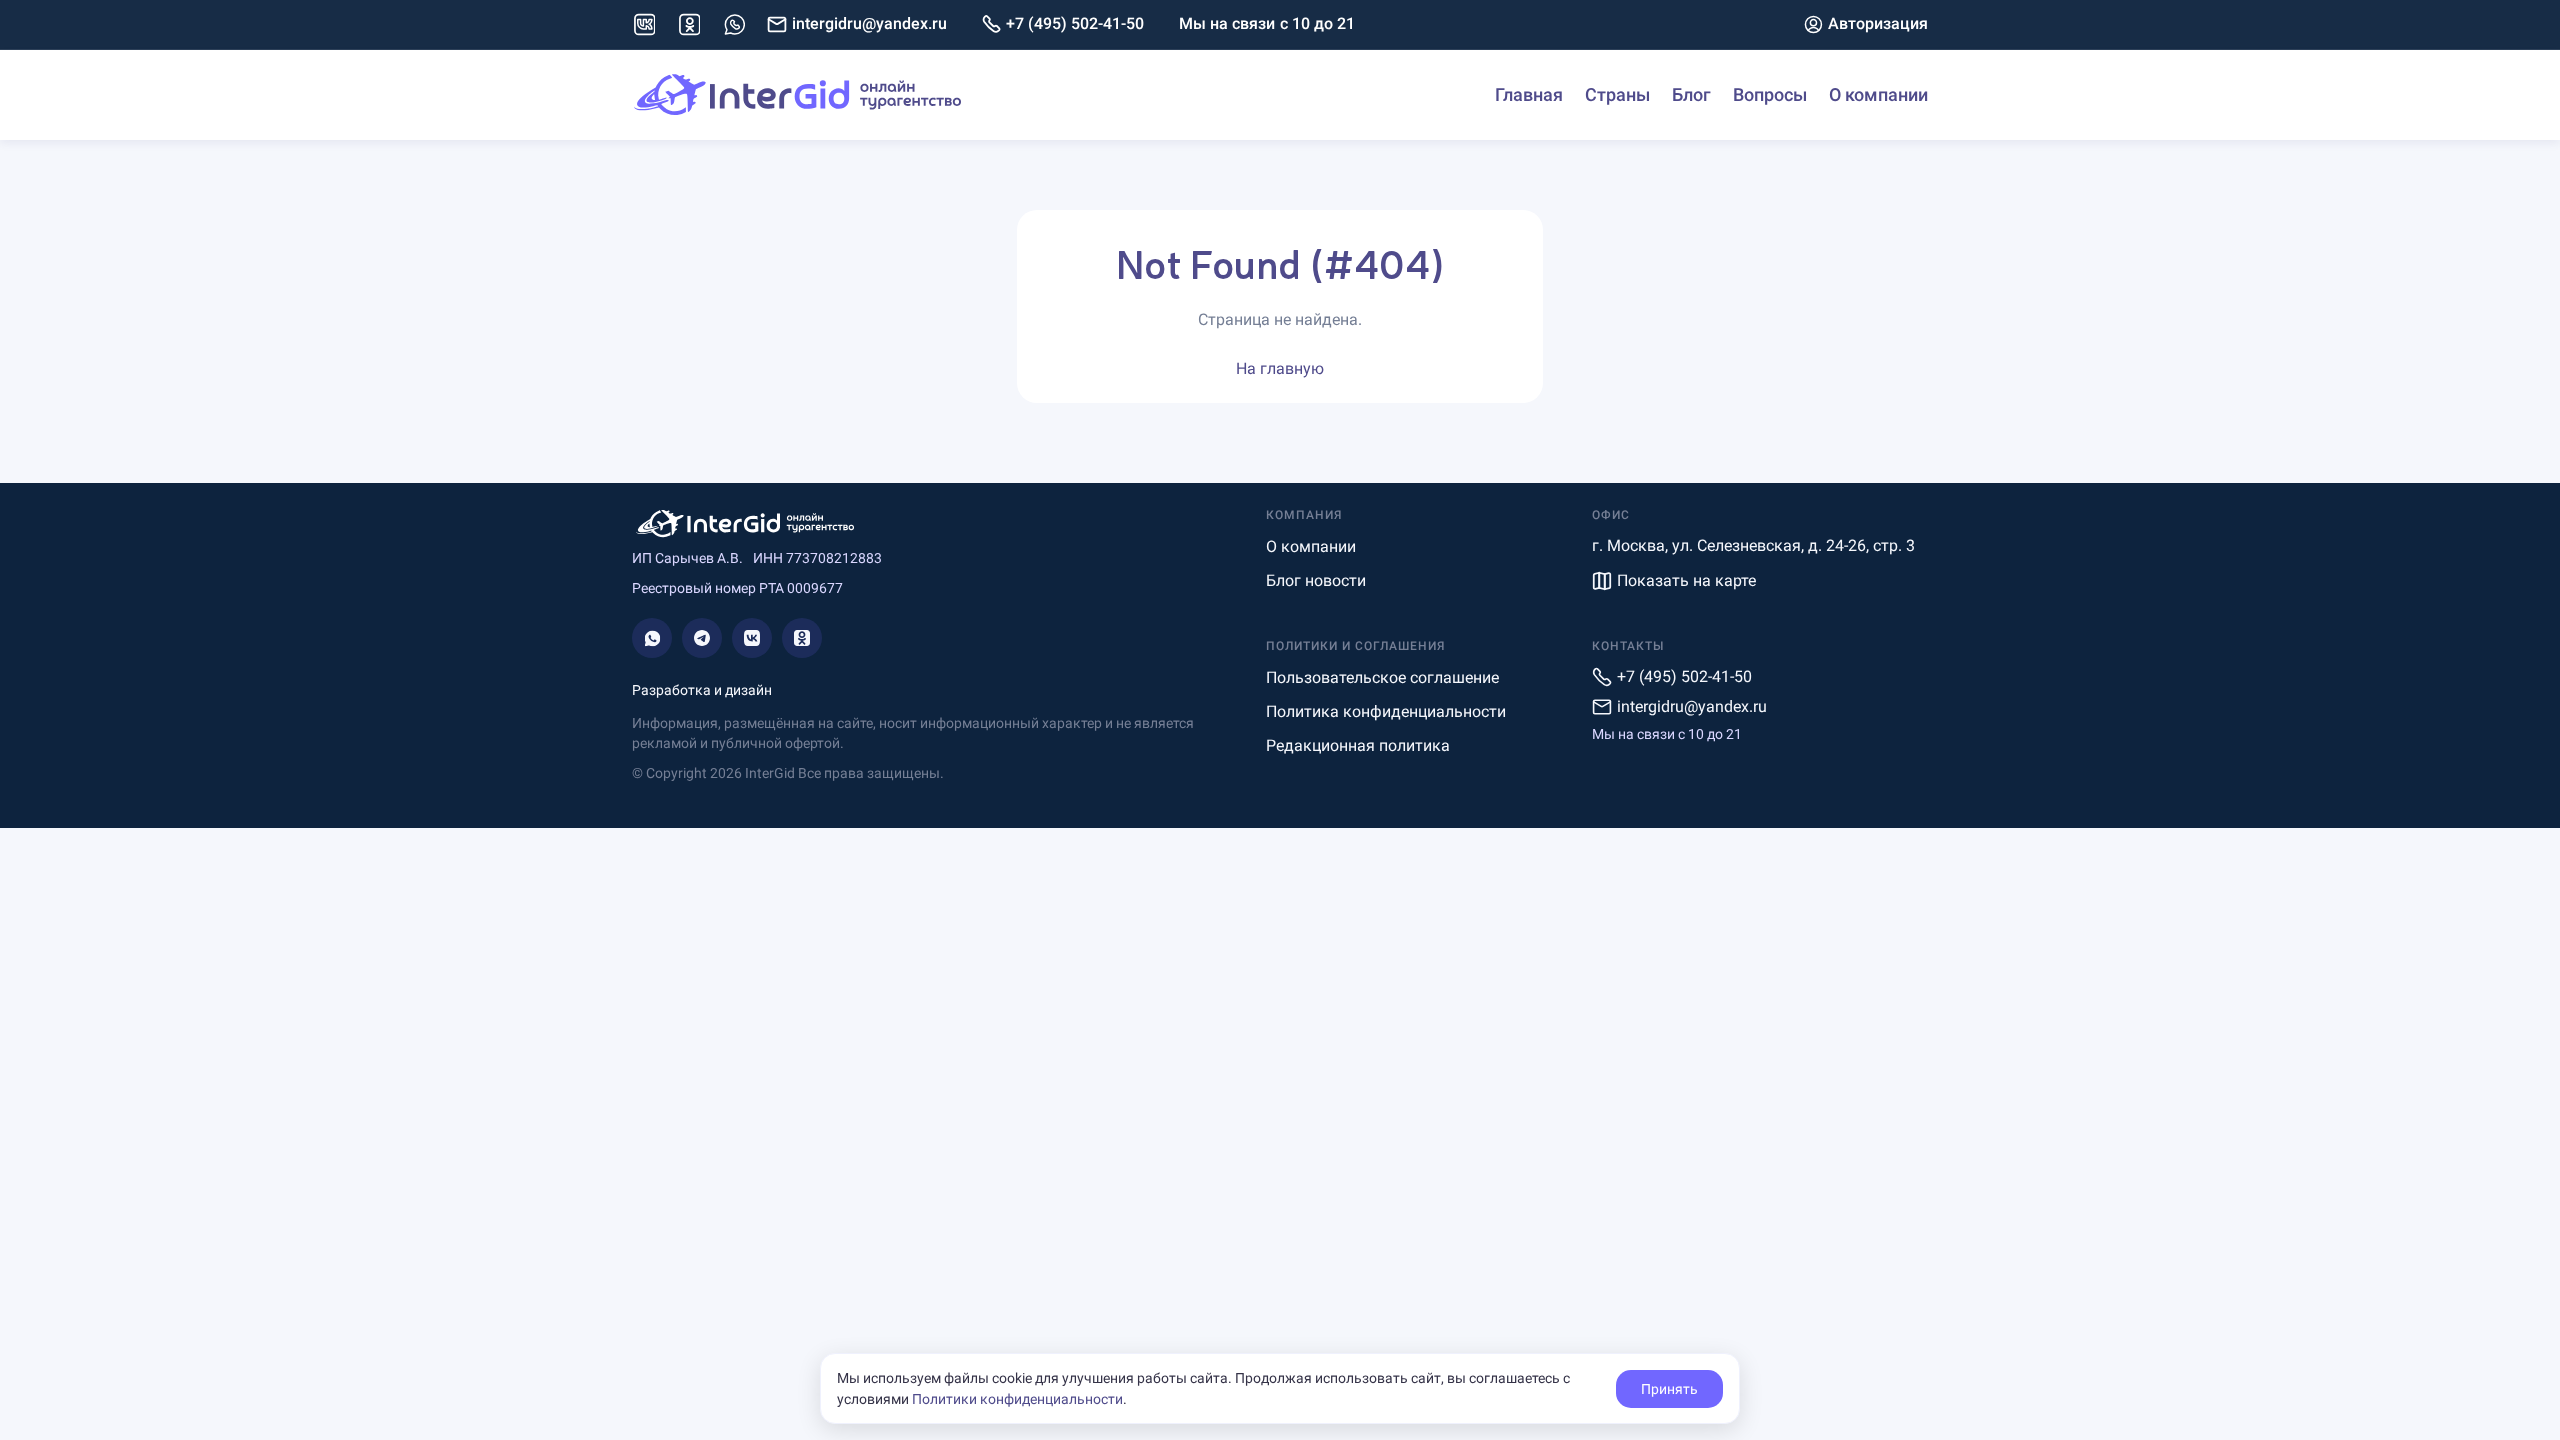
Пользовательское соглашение (1382, 677)
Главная (1529, 94)
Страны (1617, 94)
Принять (1669, 1389)
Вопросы (1770, 94)
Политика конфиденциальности (1386, 711)
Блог (1691, 94)
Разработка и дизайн (702, 690)
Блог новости (1316, 580)
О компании (1878, 94)
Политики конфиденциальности (1017, 1399)
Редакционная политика (1358, 745)
